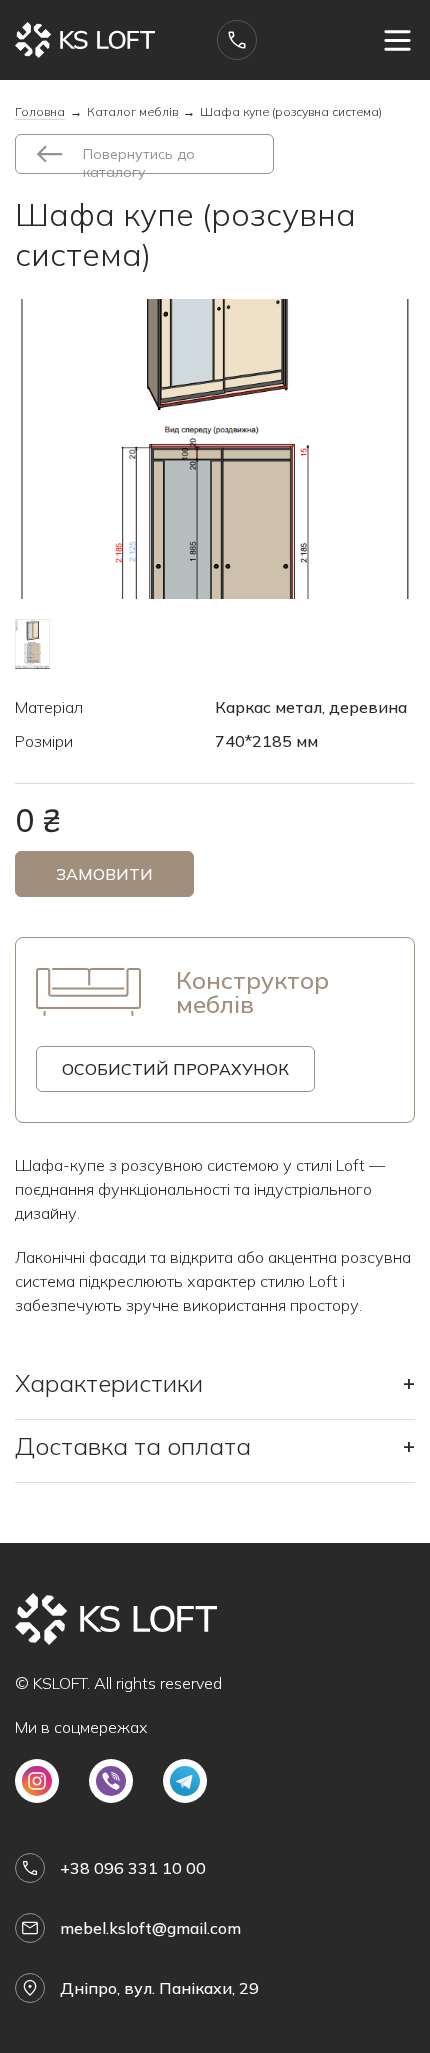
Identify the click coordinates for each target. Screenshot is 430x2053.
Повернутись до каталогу (139, 159)
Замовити (104, 874)
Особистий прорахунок (175, 1069)
